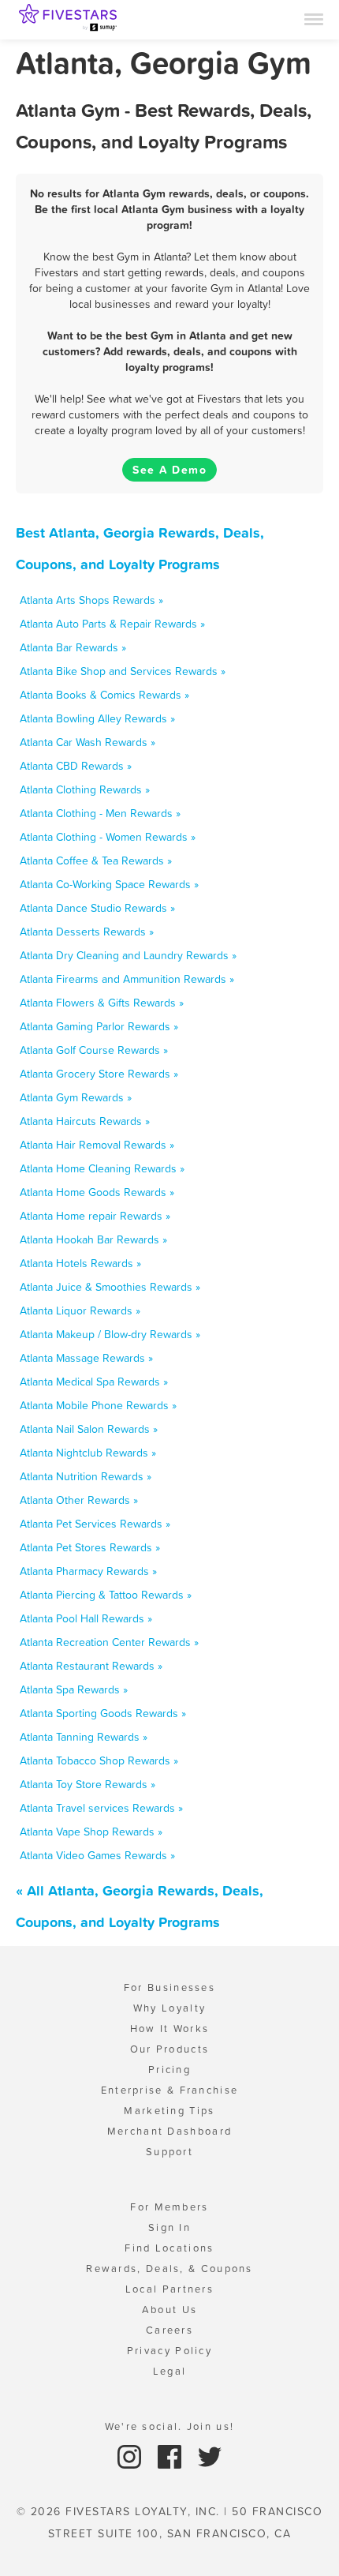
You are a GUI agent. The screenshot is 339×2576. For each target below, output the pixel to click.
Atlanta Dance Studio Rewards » (97, 908)
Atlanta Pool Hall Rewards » (86, 1618)
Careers (169, 2330)
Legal (170, 2371)
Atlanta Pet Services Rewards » (95, 1524)
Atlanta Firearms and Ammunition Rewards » (127, 979)
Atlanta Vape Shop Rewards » (91, 1832)
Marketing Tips (169, 2111)
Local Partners (169, 2289)
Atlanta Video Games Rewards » (97, 1855)
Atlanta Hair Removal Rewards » (97, 1145)
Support (169, 2152)
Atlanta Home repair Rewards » (95, 1216)
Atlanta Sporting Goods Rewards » (103, 1713)
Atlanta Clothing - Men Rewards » (100, 813)
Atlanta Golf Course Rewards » (94, 1050)
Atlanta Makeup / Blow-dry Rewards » (110, 1334)
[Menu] (314, 18)
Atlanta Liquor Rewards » (80, 1310)
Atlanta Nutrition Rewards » (86, 1476)
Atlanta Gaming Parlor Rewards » (99, 1026)
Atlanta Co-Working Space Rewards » (109, 884)
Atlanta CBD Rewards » (76, 766)
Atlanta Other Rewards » (79, 1500)
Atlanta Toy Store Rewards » (88, 1784)
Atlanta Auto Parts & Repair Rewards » (112, 624)
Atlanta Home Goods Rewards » (97, 1192)
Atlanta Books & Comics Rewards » (104, 695)
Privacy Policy (169, 2351)
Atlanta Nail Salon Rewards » (89, 1429)
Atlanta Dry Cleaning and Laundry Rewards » (128, 955)
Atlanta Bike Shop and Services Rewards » (123, 671)
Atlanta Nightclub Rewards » (88, 1453)
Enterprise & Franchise (170, 2090)
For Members (169, 2207)
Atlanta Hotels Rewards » (80, 1263)
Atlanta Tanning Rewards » (84, 1737)
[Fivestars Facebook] (171, 2456)
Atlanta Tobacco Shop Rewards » (99, 1760)
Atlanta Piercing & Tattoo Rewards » (106, 1595)
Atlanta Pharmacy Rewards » (88, 1571)
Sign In (169, 2227)
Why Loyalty (169, 2008)
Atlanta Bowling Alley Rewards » (97, 718)
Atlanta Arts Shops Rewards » (91, 600)
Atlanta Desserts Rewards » (87, 932)
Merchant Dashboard (169, 2131)
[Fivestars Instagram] (131, 2456)
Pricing (169, 2070)
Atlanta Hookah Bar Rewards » (93, 1239)
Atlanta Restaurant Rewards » (91, 1666)
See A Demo (169, 470)
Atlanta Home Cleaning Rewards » (102, 1168)
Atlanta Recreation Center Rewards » (109, 1642)
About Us (169, 2310)
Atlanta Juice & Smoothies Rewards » (110, 1287)
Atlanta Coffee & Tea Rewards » (96, 861)
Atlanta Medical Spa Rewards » (94, 1382)
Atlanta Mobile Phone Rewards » (98, 1405)
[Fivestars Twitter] (210, 2456)
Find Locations (169, 2248)
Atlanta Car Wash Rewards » (88, 742)
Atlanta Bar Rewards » (73, 647)
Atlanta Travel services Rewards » (101, 1808)
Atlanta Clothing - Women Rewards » (108, 837)
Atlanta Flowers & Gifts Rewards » (102, 1003)
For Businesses (169, 1987)
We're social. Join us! (170, 2426)
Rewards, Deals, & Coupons (169, 2269)
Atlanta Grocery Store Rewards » (99, 1074)
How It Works (170, 2029)
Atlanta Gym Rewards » (76, 1097)
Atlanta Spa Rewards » (74, 1689)
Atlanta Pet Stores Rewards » (90, 1547)
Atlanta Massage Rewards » (86, 1358)
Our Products (170, 2049)
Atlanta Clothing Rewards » (85, 789)
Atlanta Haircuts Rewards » (85, 1121)
